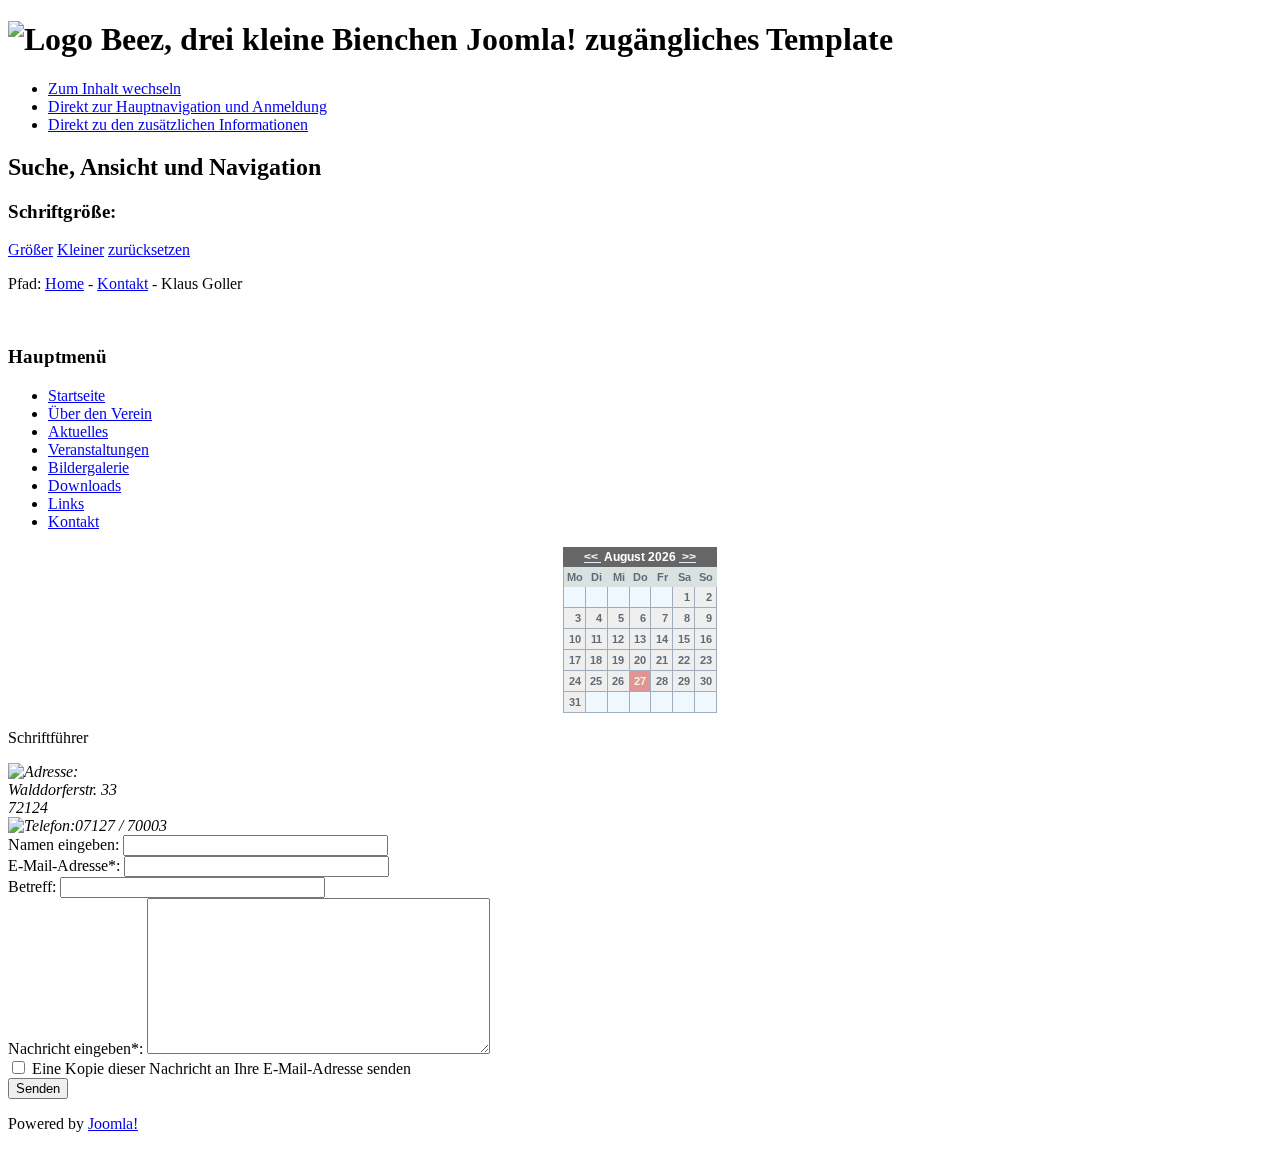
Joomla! (113, 1123)
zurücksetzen (149, 249)
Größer (30, 249)
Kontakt (122, 283)
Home (64, 283)
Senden (38, 1088)
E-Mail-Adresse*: (64, 865)
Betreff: (32, 886)
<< (592, 557)
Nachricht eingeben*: (75, 1048)
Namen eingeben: (63, 844)
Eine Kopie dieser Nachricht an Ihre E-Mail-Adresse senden (221, 1068)
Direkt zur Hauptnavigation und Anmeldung (187, 106)
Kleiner (80, 249)
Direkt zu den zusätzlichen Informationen (178, 124)
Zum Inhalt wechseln (114, 88)
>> (687, 557)
